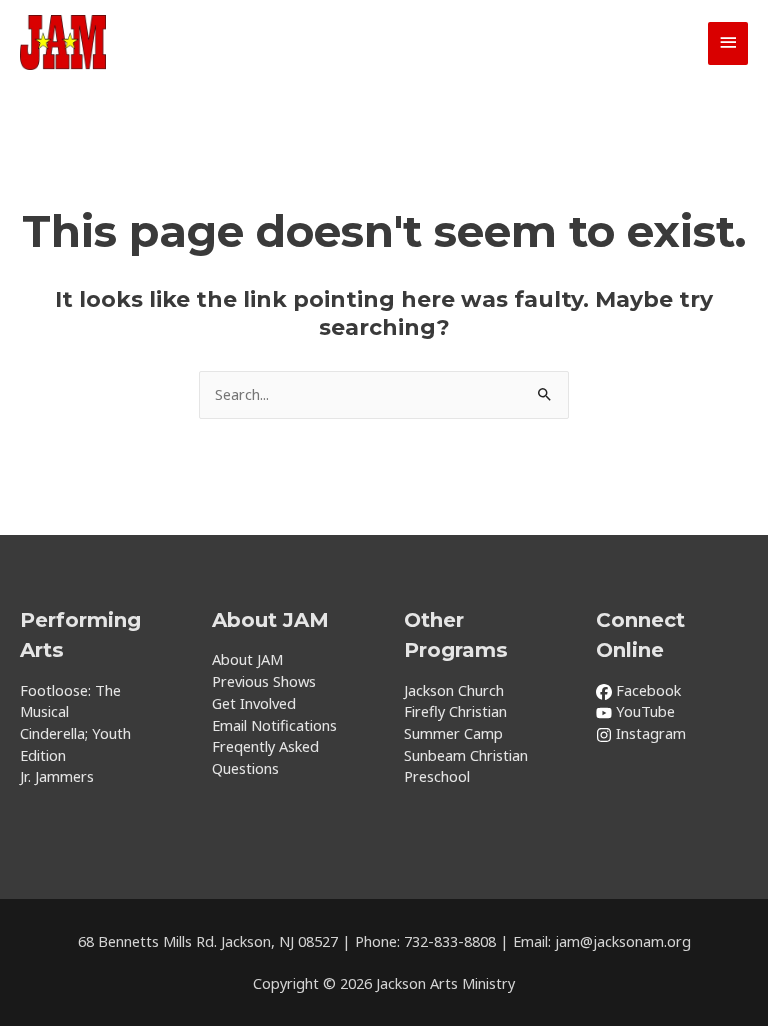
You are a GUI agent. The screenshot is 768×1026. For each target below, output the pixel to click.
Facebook (646, 690)
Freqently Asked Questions (265, 757)
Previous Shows (264, 681)
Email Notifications (274, 725)
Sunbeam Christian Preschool (466, 766)
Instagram (649, 733)
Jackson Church (454, 690)
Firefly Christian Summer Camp (455, 722)
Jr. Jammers (57, 776)
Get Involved (254, 703)
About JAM (247, 659)
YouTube (643, 711)
